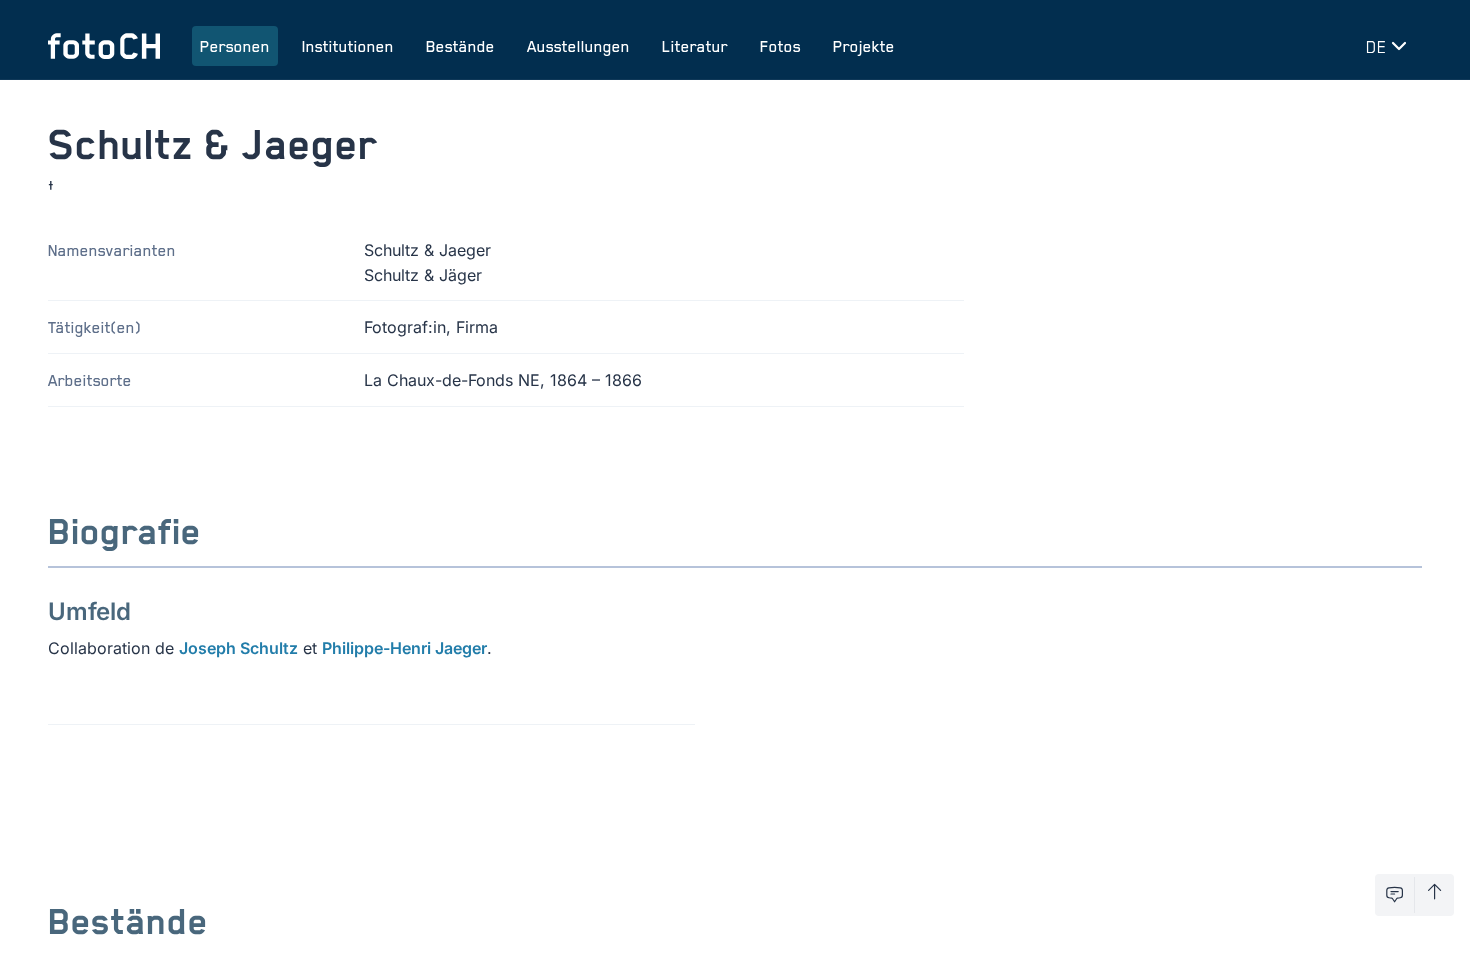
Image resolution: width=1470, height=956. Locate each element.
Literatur (695, 46)
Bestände (460, 46)
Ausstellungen (578, 46)
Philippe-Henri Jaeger (404, 648)
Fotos (780, 46)
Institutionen (348, 46)
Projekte (864, 46)
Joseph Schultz (238, 648)
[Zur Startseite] (104, 46)
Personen (235, 46)
